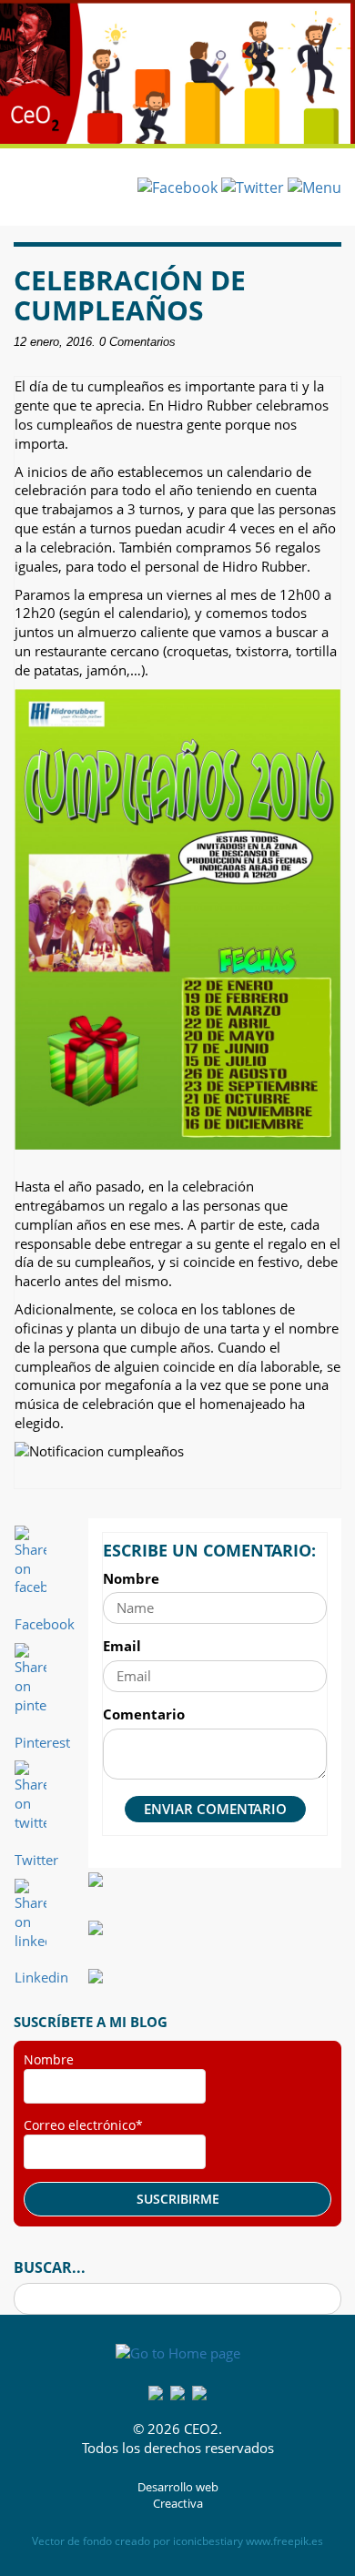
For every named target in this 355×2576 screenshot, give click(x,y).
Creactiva (178, 2504)
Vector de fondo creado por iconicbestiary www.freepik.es (177, 2541)
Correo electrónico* (83, 2125)
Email (122, 1646)
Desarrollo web (178, 2487)
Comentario (144, 1714)
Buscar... (50, 2267)
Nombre (131, 1578)
